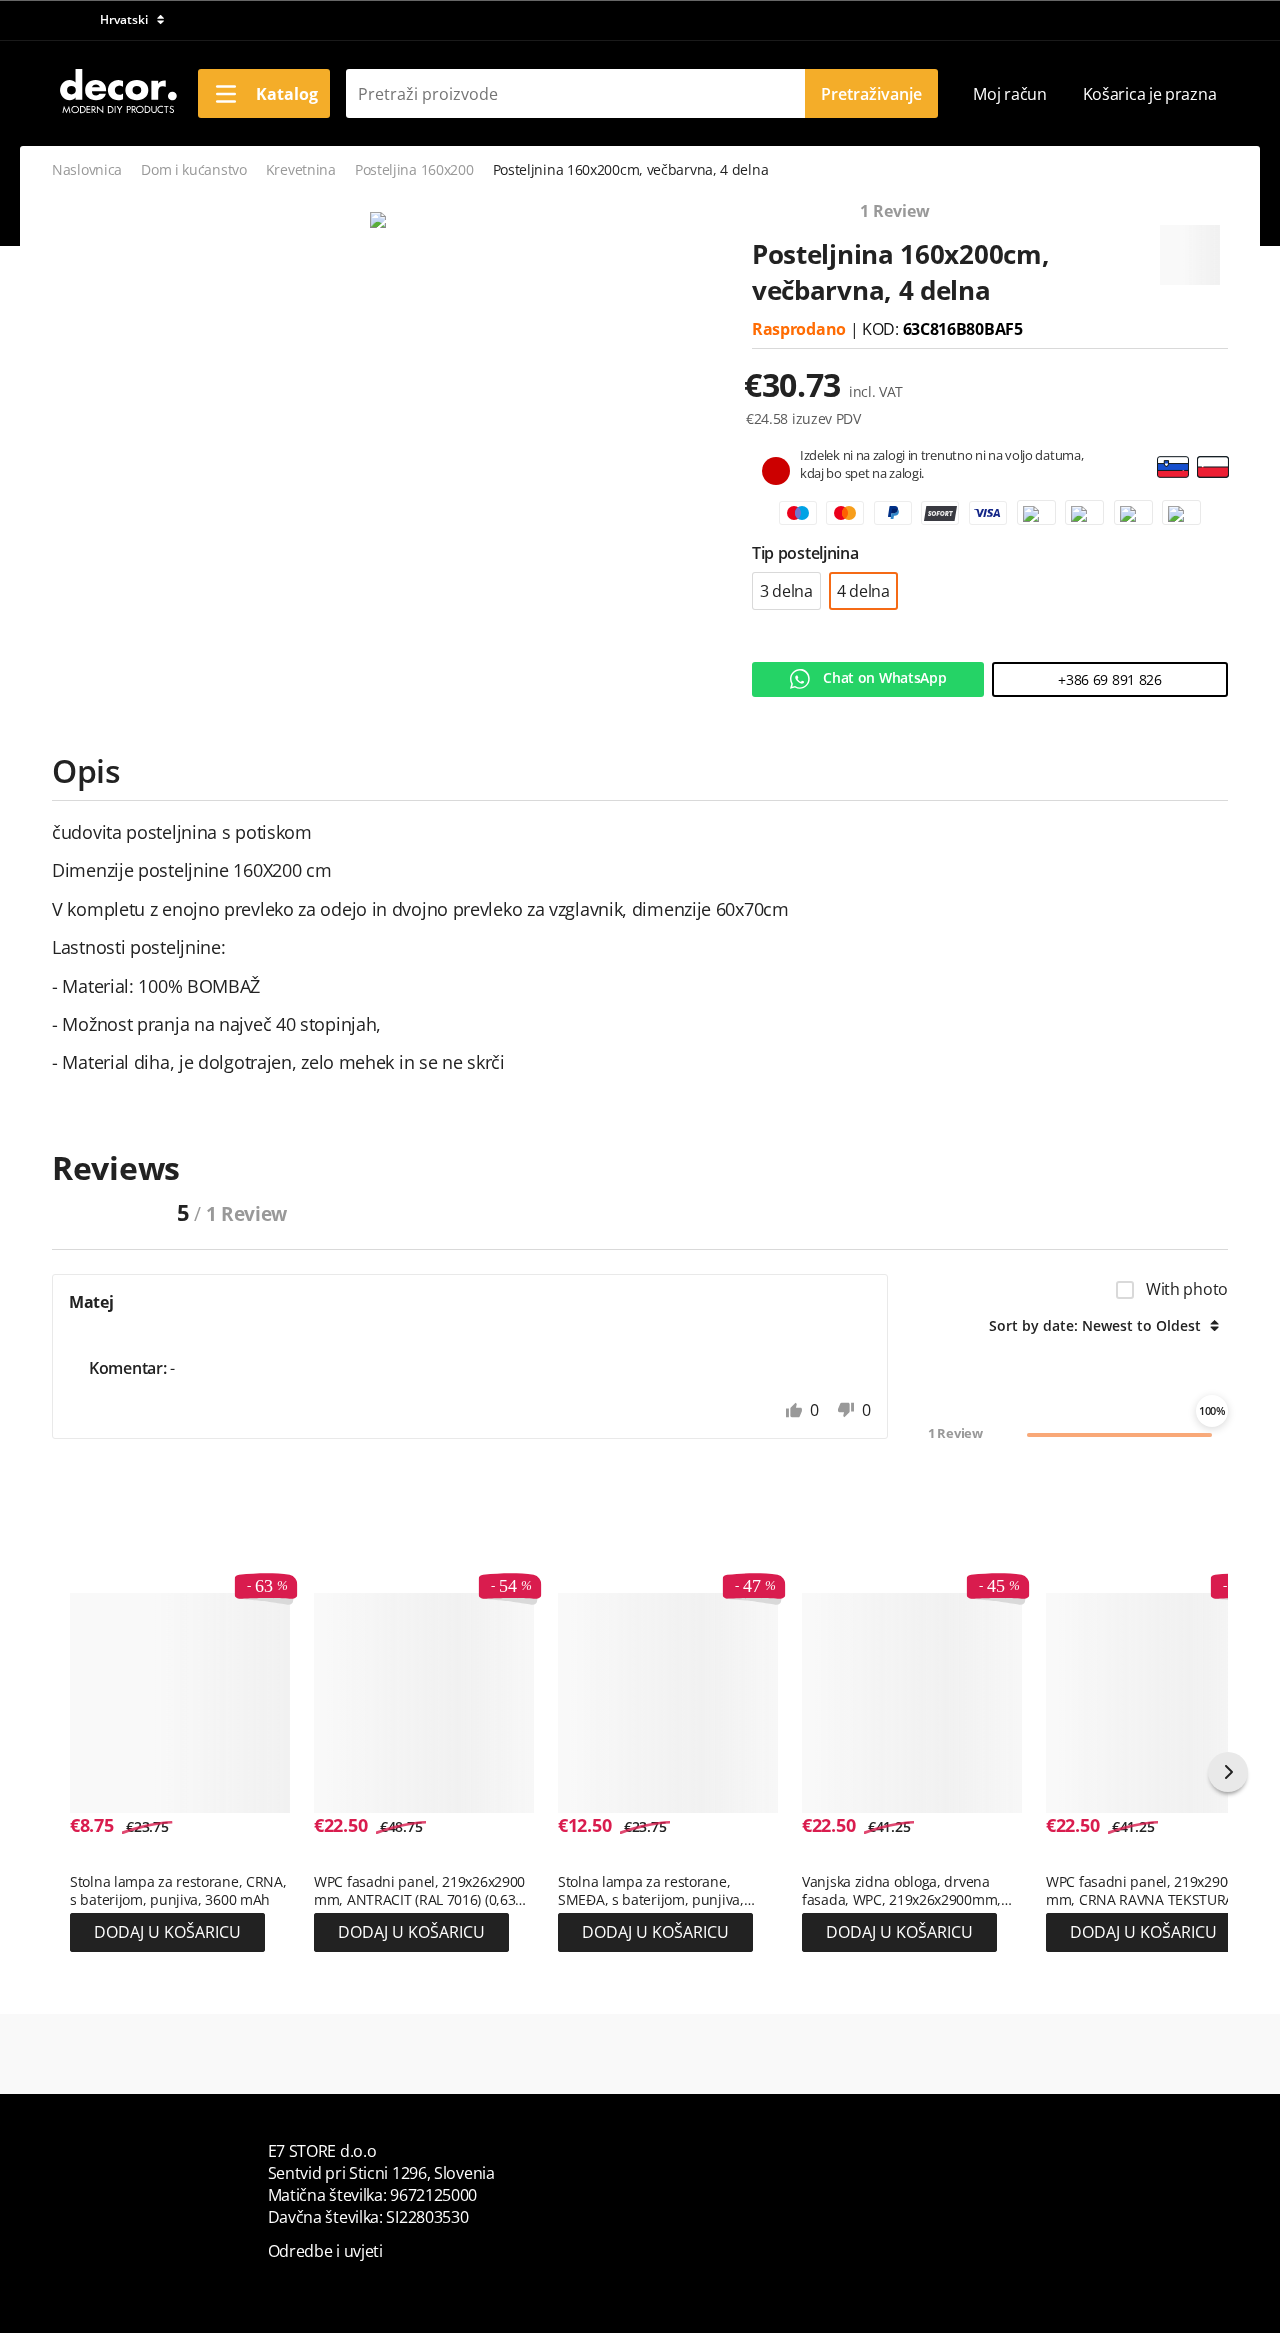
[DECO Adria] (117, 92)
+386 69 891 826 (1110, 679)
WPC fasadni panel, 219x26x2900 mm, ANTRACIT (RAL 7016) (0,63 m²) (419, 1891)
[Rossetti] (1190, 246)
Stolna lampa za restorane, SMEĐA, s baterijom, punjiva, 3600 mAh (651, 1891)
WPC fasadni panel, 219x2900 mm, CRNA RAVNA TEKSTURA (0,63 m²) (1140, 1891)
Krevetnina (301, 169)
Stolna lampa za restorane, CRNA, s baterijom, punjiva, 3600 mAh (178, 1891)
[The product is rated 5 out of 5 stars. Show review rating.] (105, 1861)
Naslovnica (87, 169)
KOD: (882, 329)
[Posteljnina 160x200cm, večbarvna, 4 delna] (378, 221)
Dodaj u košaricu (167, 1932)
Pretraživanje (871, 94)
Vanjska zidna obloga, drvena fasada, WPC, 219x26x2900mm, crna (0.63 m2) (901, 1891)
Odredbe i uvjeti (325, 2251)
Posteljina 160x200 (414, 169)
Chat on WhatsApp (883, 677)
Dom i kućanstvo (194, 169)
